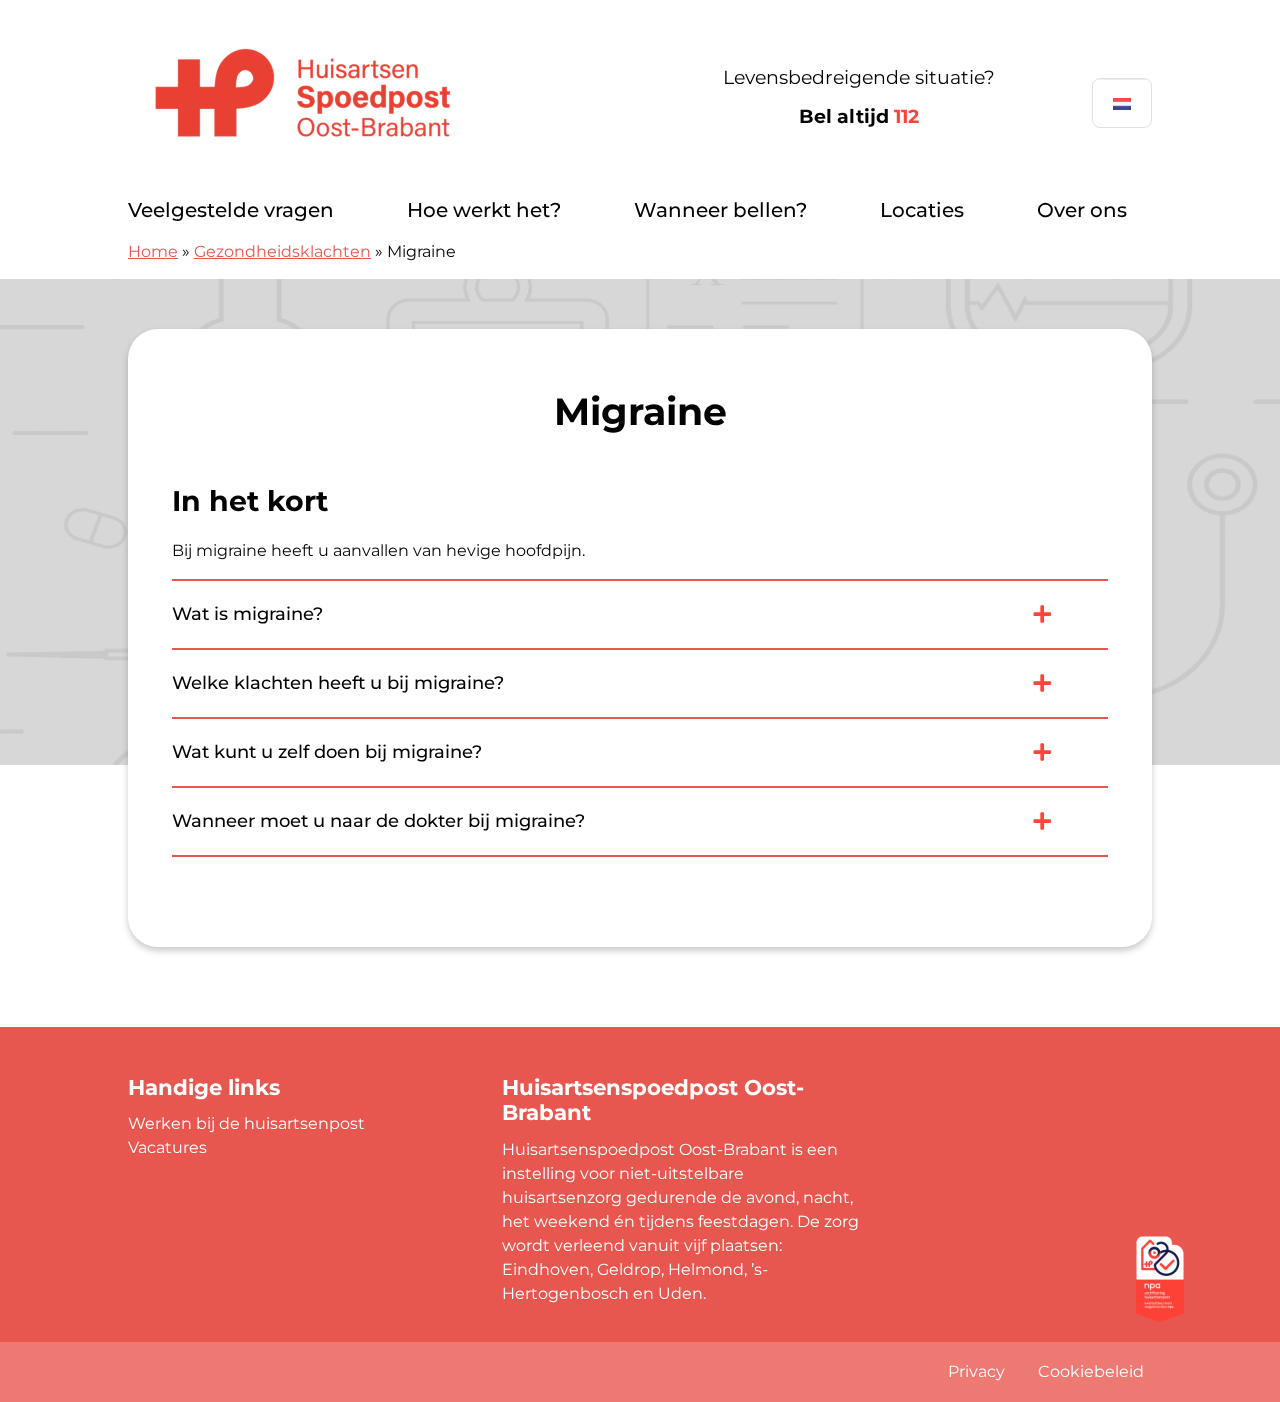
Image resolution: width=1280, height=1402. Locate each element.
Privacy (976, 1371)
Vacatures (167, 1147)
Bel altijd (859, 116)
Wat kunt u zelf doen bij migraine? (327, 752)
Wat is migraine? (247, 614)
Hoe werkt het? (484, 210)
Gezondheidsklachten (282, 251)
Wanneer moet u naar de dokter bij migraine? (378, 821)
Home (153, 251)
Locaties (922, 210)
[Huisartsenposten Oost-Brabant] (347, 98)
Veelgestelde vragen (231, 210)
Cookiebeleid (1091, 1371)
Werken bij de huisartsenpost (246, 1123)
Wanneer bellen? (720, 210)
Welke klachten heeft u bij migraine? (338, 683)
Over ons (1082, 210)
